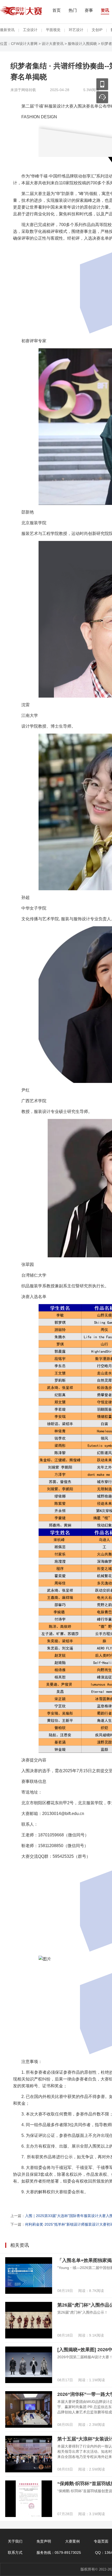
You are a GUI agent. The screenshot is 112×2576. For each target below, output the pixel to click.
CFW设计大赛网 (24, 44)
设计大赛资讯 (53, 44)
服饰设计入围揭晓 (82, 44)
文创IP (97, 30)
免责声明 (44, 2541)
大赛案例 (72, 2541)
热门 (73, 10)
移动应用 (102, 84)
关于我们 (15, 2541)
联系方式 (15, 2553)
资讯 (105, 10)
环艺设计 (76, 30)
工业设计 (30, 30)
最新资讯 (7, 30)
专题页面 (101, 2541)
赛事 (89, 10)
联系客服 (102, 97)
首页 (57, 10)
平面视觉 (53, 30)
